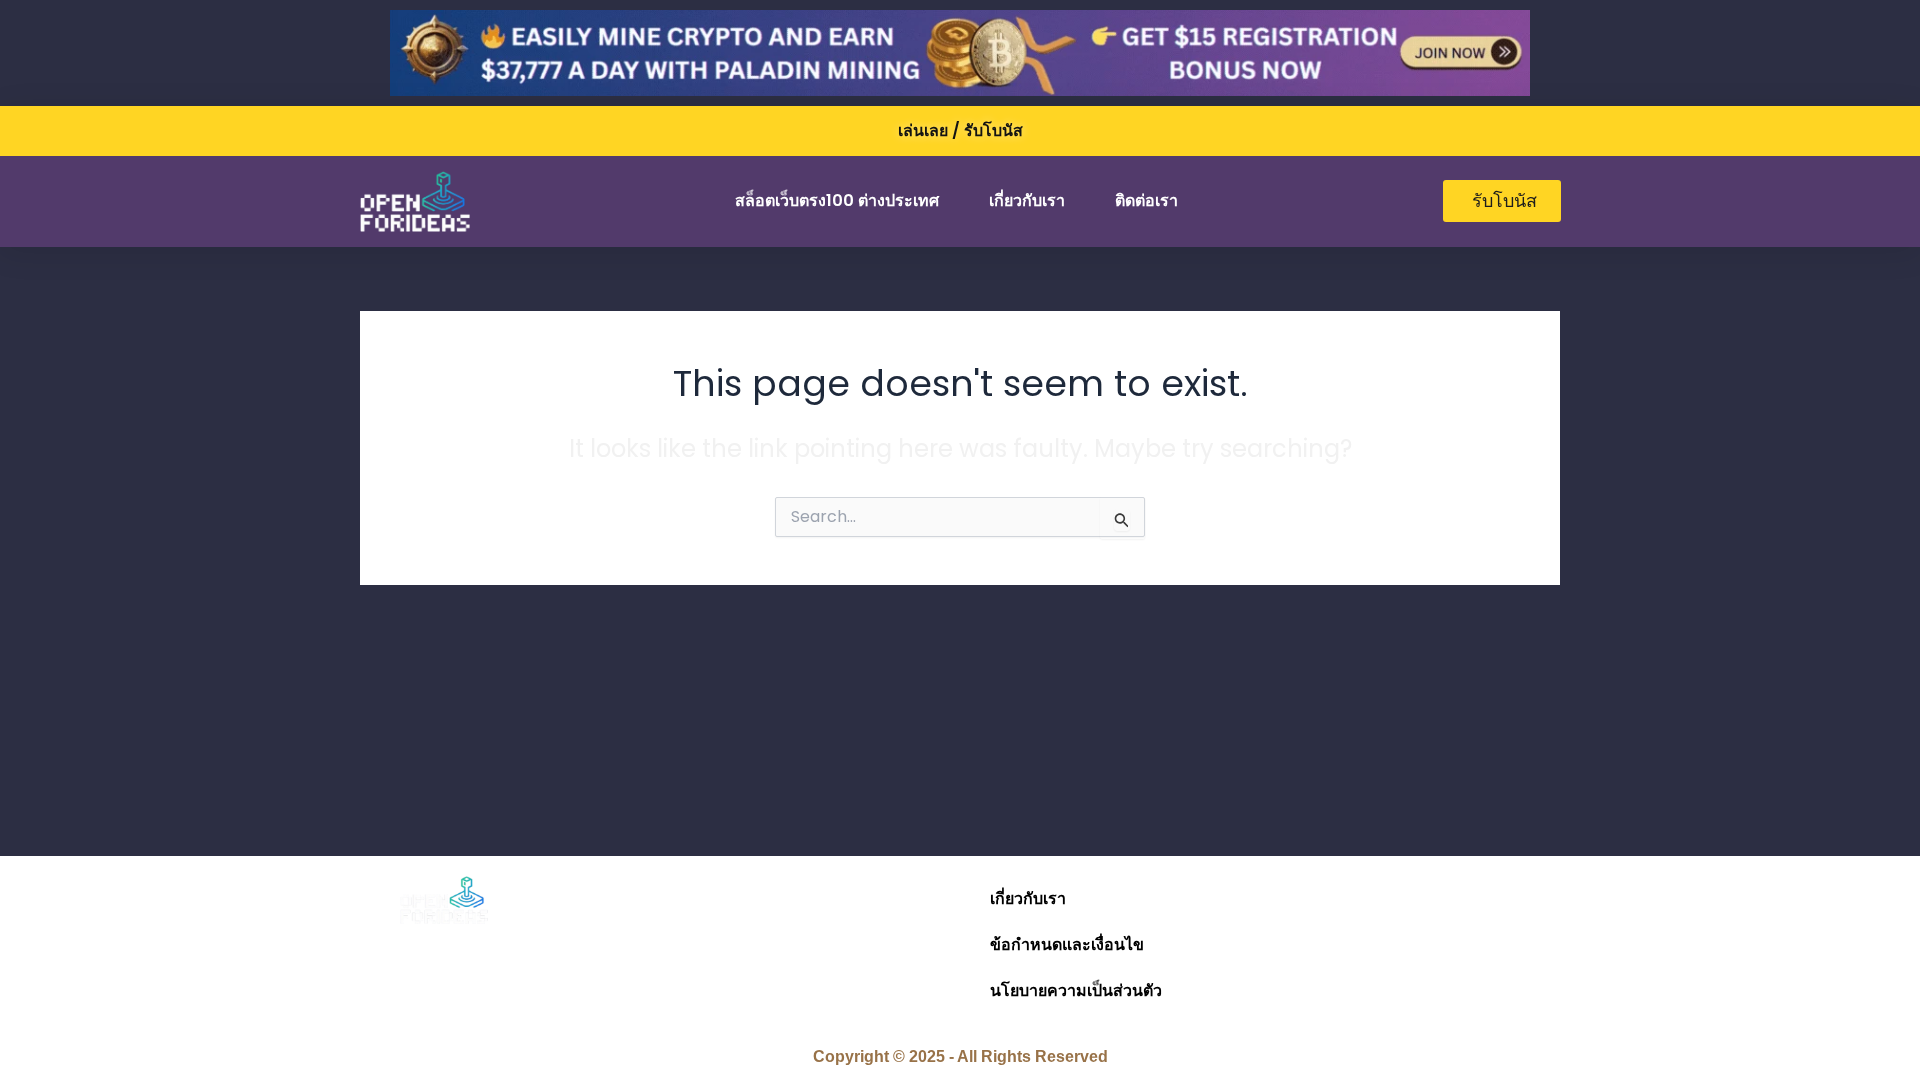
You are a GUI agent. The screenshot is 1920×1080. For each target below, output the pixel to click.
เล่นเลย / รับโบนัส (960, 130)
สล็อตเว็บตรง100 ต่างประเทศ (837, 200)
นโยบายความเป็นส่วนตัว (1076, 990)
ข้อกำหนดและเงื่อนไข (1067, 944)
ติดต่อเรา (1146, 200)
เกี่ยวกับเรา (1027, 200)
